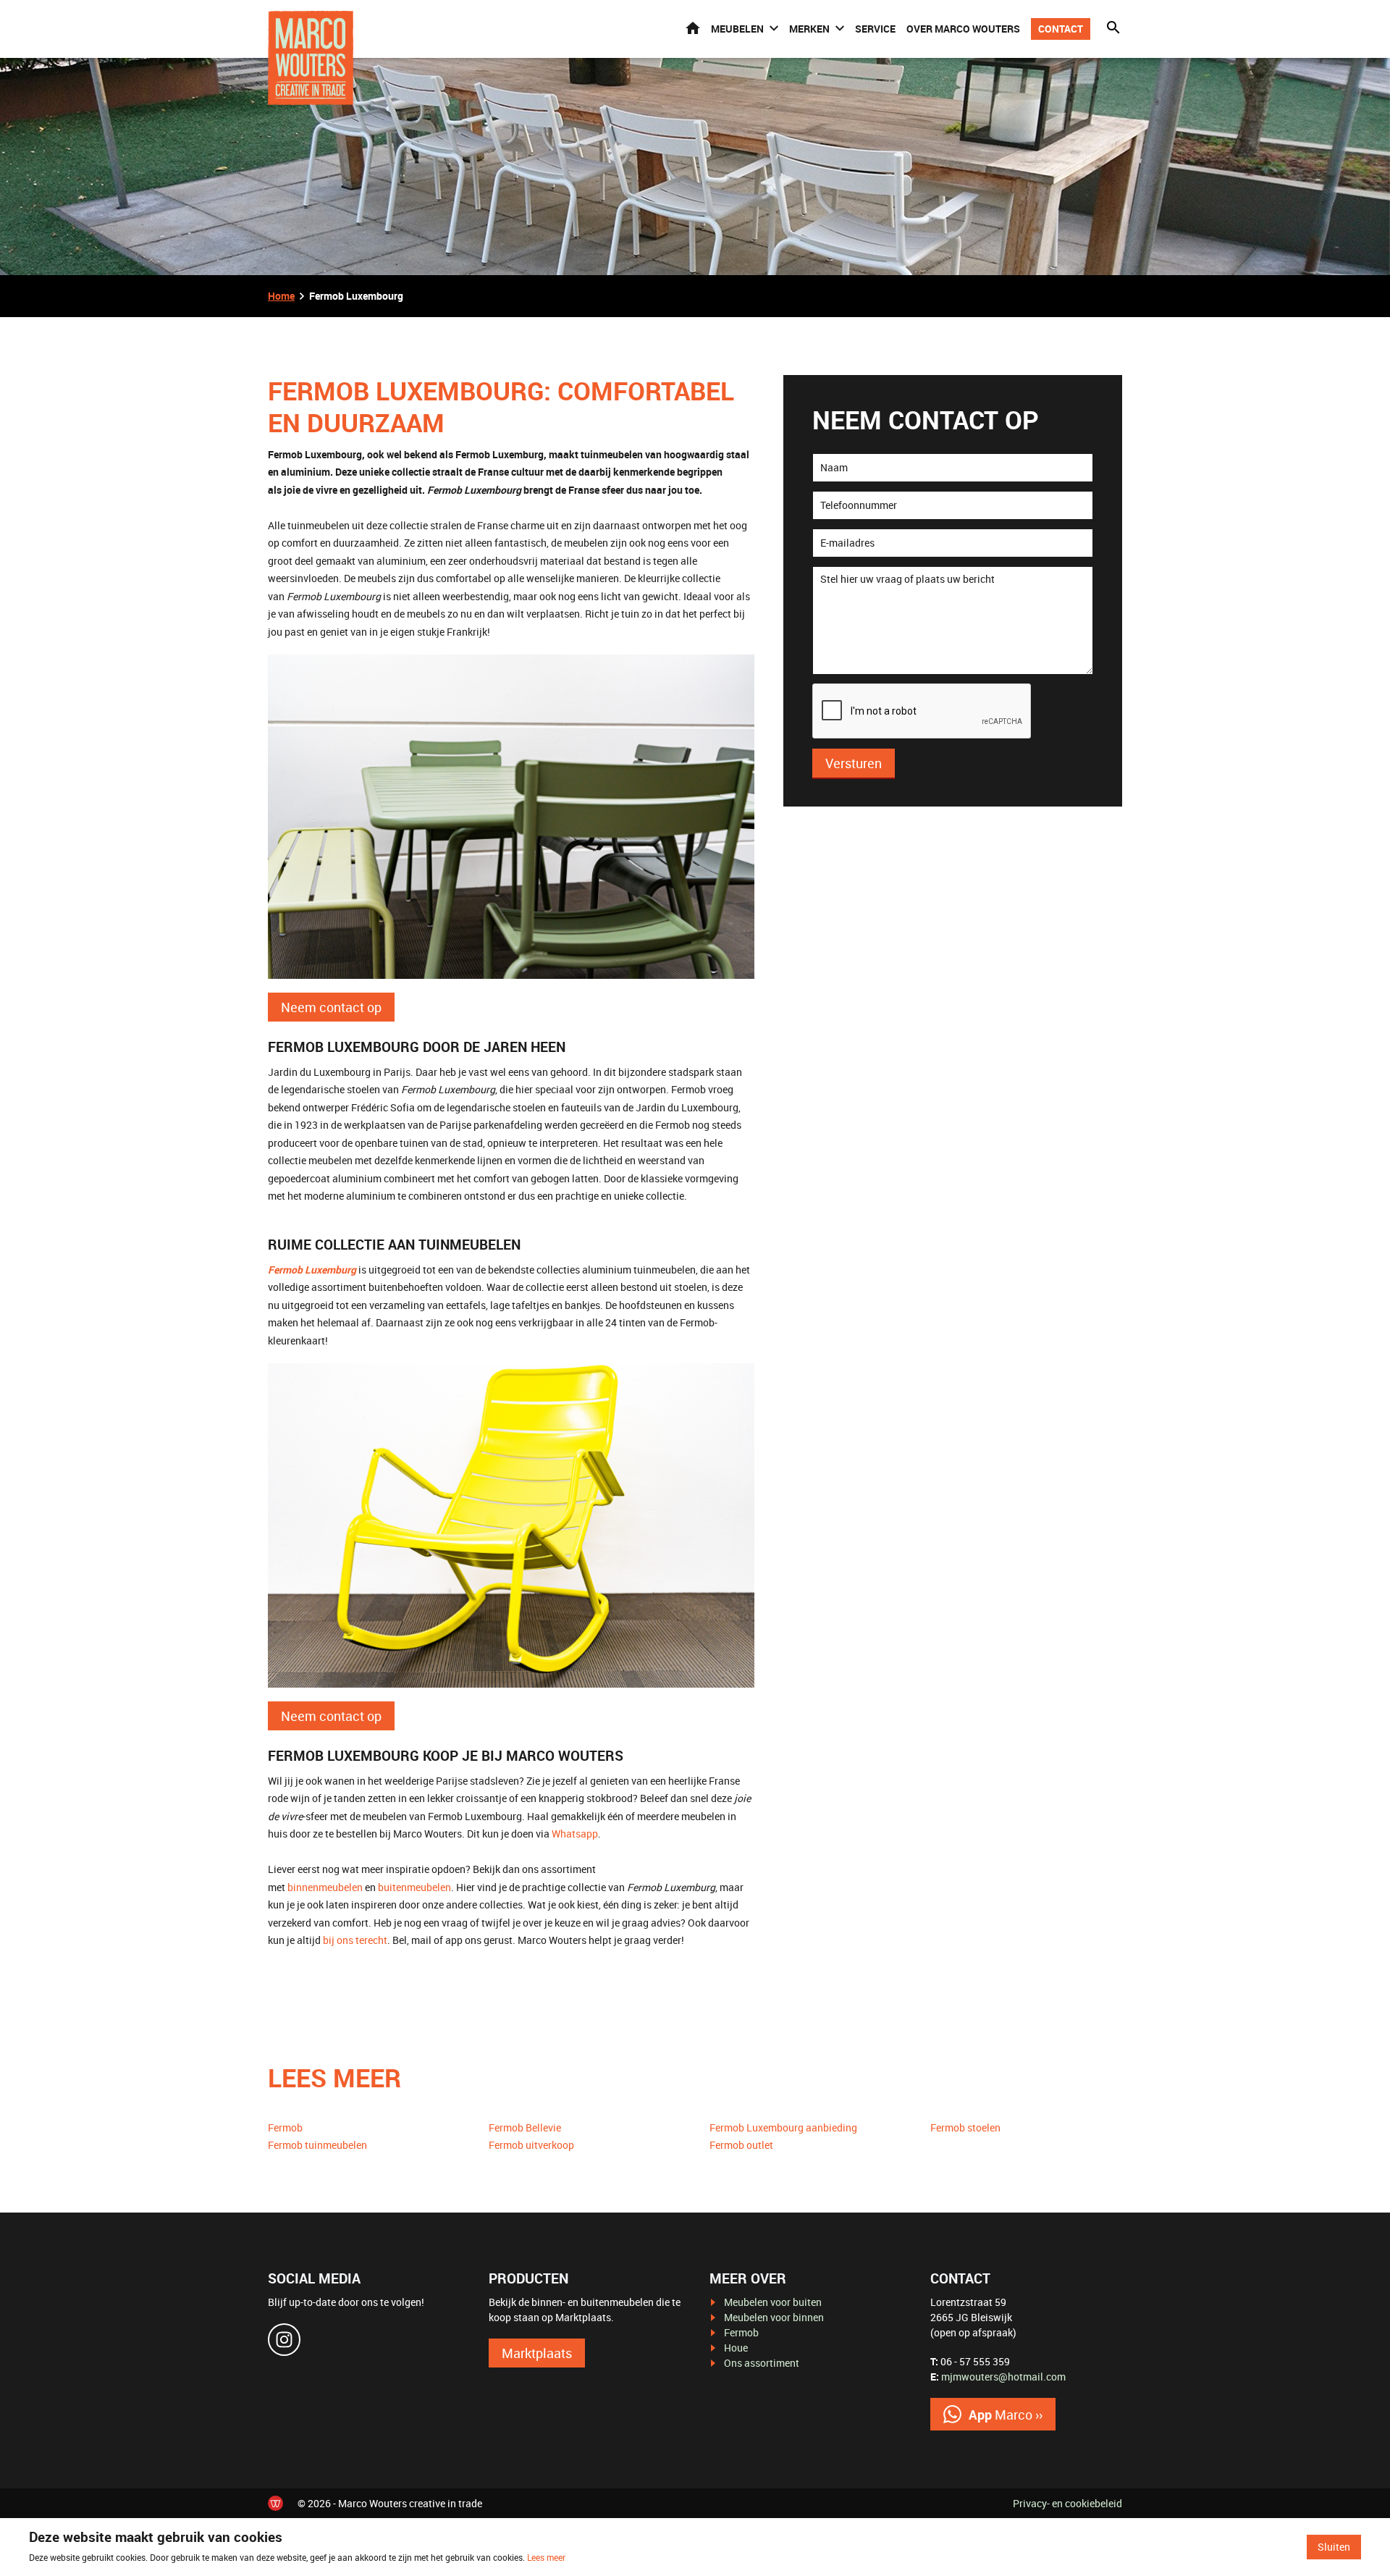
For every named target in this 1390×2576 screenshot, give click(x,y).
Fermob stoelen (965, 2127)
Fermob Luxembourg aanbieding (783, 2127)
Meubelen (737, 29)
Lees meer (546, 2557)
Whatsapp (575, 1834)
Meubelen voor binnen (774, 2317)
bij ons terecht (355, 1940)
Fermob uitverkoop (531, 2145)
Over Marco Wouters (963, 29)
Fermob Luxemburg (312, 1270)
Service (875, 29)
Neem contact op (331, 1007)
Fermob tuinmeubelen (317, 2145)
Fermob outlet (741, 2145)
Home (693, 28)
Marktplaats (537, 2353)
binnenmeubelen (325, 1887)
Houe (736, 2348)
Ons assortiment (762, 2363)
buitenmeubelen (414, 1887)
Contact (1061, 29)
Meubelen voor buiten (773, 2302)
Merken (809, 29)
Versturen (854, 763)
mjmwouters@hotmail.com (1003, 2377)
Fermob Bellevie (525, 2127)
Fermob (285, 2127)
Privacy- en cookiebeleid (1067, 2503)
